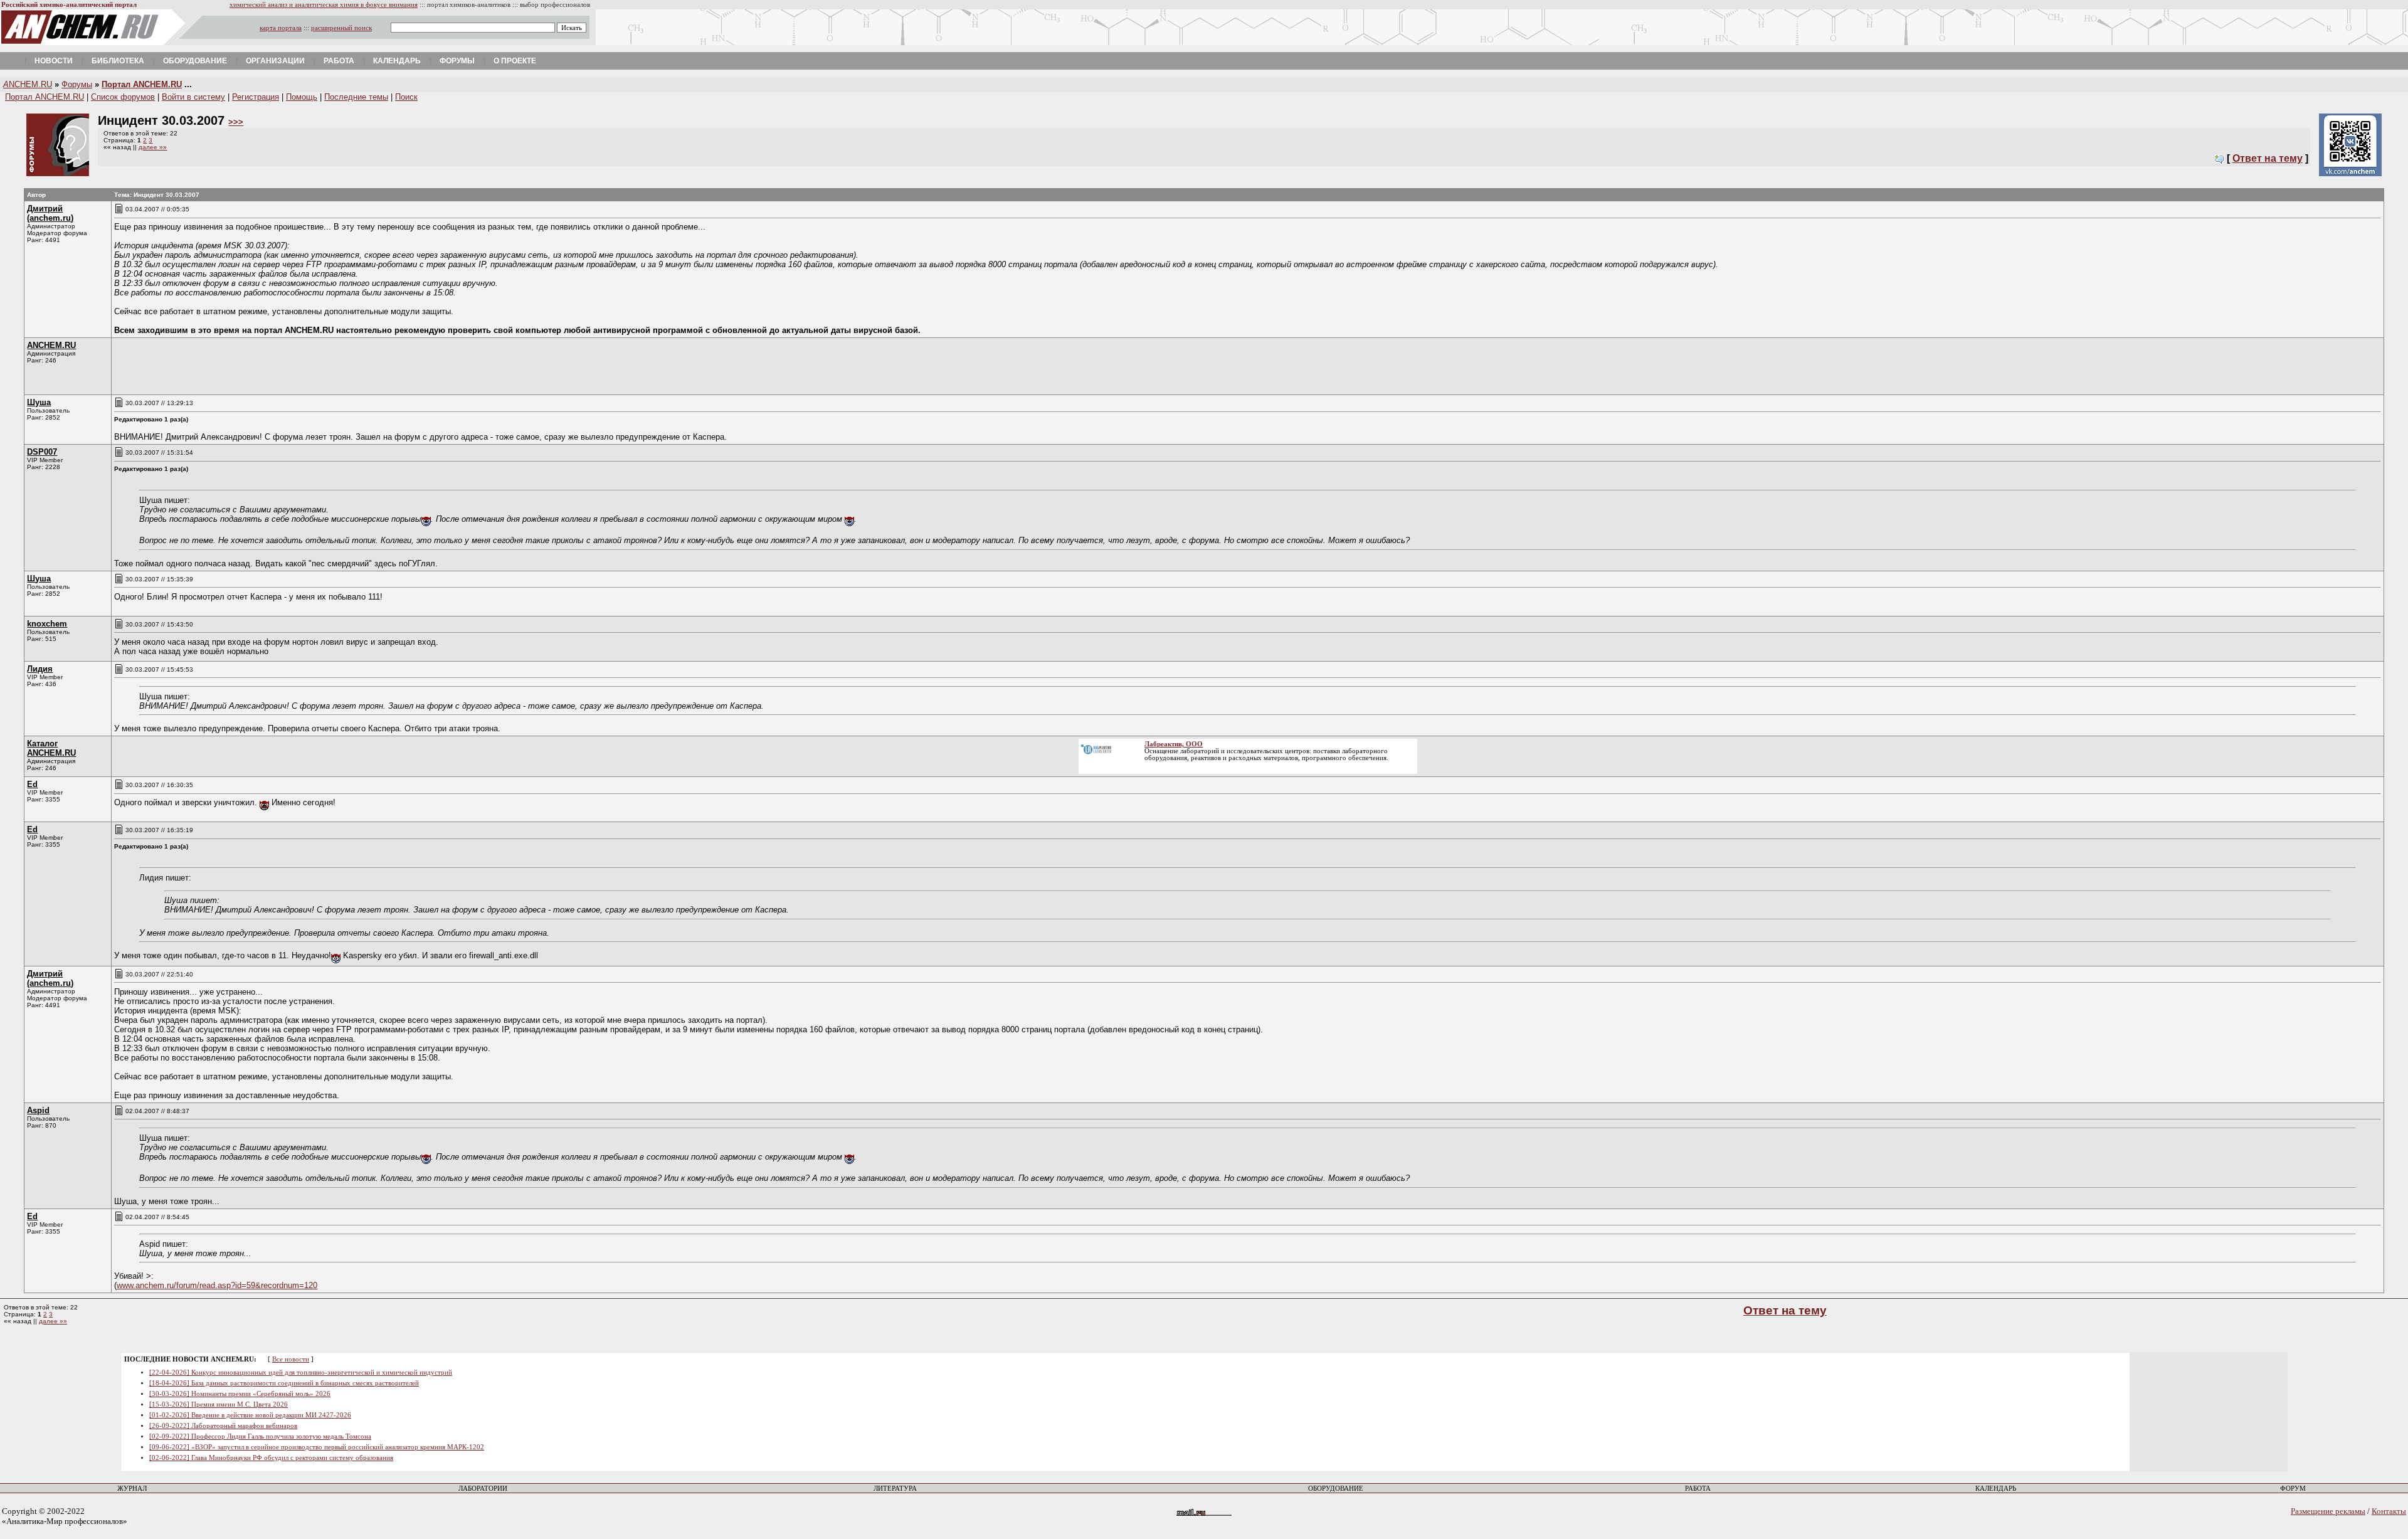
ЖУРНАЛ (132, 1489)
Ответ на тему (2268, 158)
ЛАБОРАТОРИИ (483, 1489)
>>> (236, 122)
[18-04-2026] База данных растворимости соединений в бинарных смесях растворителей (284, 1383)
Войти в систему (193, 97)
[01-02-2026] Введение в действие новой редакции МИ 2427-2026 (250, 1415)
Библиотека (118, 61)
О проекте (515, 61)
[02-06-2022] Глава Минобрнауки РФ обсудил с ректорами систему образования (271, 1458)
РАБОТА (1698, 1489)
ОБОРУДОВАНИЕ (1336, 1489)
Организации (275, 61)
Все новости (291, 1359)
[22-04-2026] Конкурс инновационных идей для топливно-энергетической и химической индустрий (301, 1372)
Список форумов (123, 97)
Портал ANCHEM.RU (142, 84)
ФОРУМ (2293, 1489)
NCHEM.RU (28, 84)
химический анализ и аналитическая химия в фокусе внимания (324, 5)
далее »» (153, 147)
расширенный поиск (341, 28)
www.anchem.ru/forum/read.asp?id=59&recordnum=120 (217, 1285)
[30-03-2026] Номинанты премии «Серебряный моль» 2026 (240, 1394)
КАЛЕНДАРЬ (1996, 1489)
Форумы (457, 61)
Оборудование (195, 61)
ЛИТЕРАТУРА (895, 1489)
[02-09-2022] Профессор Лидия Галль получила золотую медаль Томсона (260, 1436)
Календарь (397, 61)
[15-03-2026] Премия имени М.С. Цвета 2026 (219, 1404)
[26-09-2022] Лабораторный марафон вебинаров (223, 1426)
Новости (54, 61)
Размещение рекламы (2328, 1511)
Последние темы (356, 97)
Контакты (2389, 1511)
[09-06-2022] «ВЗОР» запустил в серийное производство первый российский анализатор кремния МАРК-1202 (317, 1447)
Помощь (302, 97)
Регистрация (256, 97)
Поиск (406, 97)
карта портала (281, 28)
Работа (339, 61)
